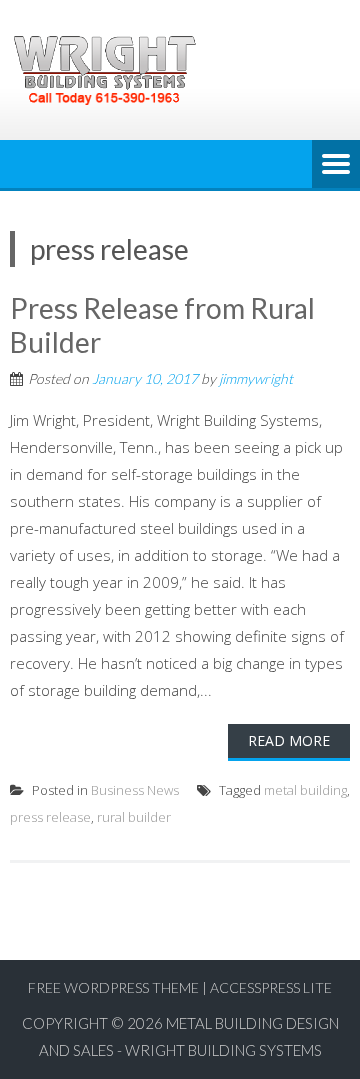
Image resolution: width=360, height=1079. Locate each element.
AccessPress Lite (271, 987)
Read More (289, 740)
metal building (305, 790)
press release (50, 817)
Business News (135, 790)
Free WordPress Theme (113, 987)
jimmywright (256, 378)
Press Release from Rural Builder (162, 325)
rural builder (134, 817)
